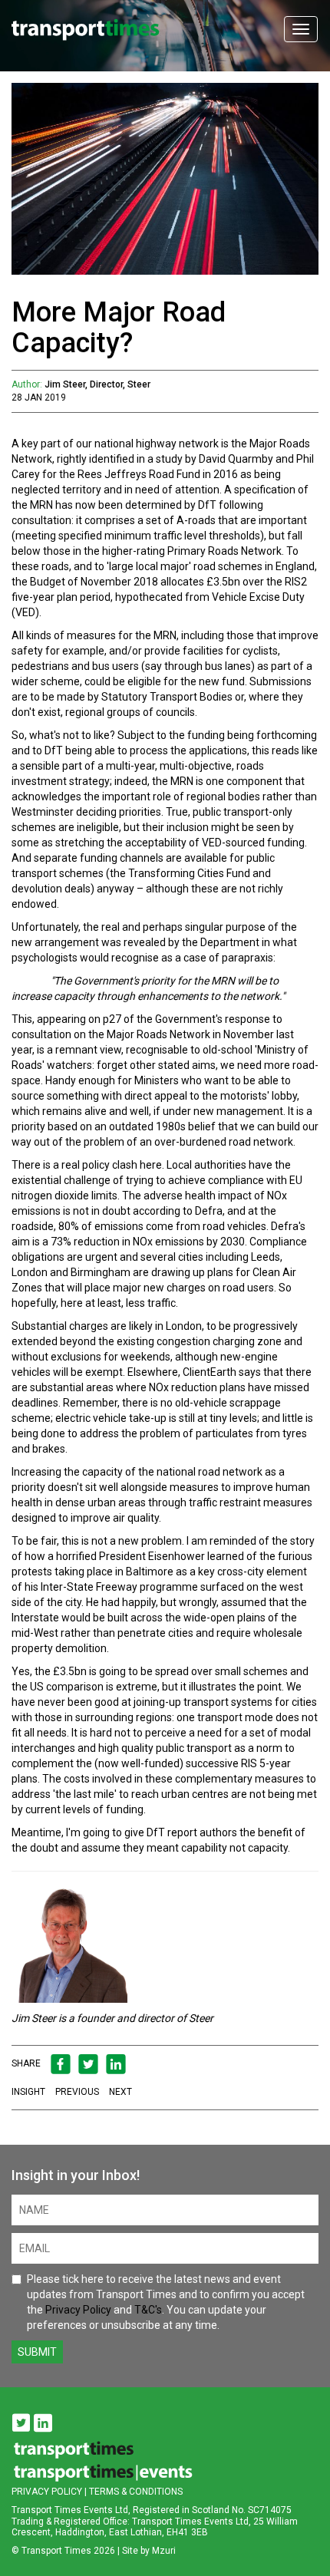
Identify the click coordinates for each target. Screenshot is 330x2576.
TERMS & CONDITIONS (136, 2492)
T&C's (148, 2310)
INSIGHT (28, 2092)
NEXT (120, 2092)
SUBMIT (37, 2352)
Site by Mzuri (149, 2551)
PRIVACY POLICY (47, 2492)
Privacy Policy (78, 2310)
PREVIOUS (77, 2092)
